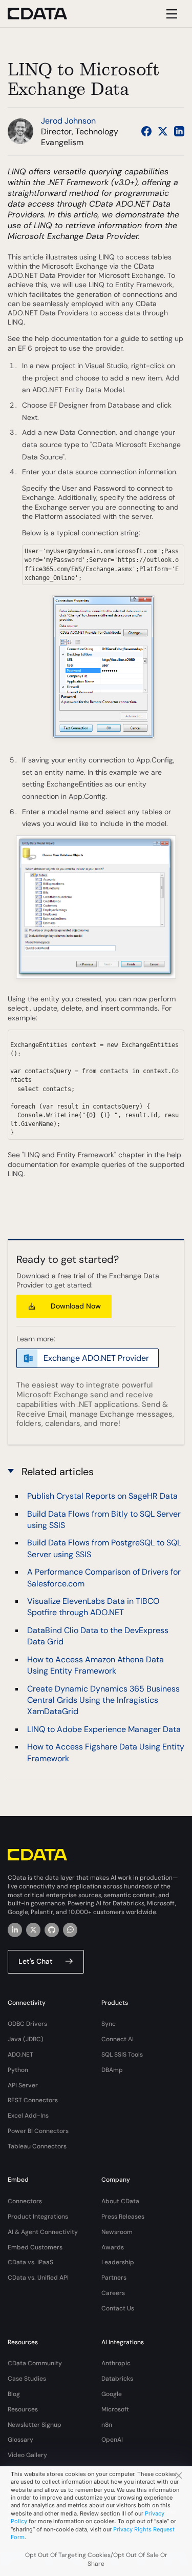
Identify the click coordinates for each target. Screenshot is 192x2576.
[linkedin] (15, 1930)
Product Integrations (38, 2217)
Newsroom (117, 2232)
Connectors (25, 2201)
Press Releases (123, 2217)
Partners (114, 2278)
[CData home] (45, 14)
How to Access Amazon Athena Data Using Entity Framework (95, 1665)
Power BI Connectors (38, 2131)
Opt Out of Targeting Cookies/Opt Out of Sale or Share (96, 2559)
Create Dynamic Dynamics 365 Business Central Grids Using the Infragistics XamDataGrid (103, 1700)
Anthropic (116, 2363)
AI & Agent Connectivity (43, 2232)
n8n (107, 2425)
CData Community (35, 2363)
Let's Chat (36, 1961)
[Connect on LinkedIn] (179, 131)
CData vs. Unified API (38, 2278)
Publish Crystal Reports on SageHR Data (102, 1496)
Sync (109, 2024)
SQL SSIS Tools (122, 2055)
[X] (33, 1930)
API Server (23, 2085)
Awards (113, 2247)
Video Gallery (27, 2455)
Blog (14, 2394)
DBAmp (112, 2070)
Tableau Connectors (37, 2146)
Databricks (117, 2379)
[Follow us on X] (163, 131)
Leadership (118, 2262)
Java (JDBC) (26, 2039)
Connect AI (118, 2039)
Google (112, 2394)
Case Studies (27, 2379)
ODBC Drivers (27, 2024)
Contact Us (118, 2308)
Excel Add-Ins (28, 2116)
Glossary (20, 2440)
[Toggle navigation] (170, 14)
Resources (23, 2409)
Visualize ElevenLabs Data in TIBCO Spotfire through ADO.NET (93, 1607)
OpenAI (112, 2440)
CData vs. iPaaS (30, 2262)
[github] (52, 1930)
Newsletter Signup (35, 2425)
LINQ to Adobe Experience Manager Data (104, 1729)
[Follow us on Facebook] (146, 131)
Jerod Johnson (68, 121)
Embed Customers (35, 2247)
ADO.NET (20, 2055)
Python (18, 2070)
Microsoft (115, 2409)
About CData (120, 2201)
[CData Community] (70, 1930)
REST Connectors (33, 2100)
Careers (113, 2293)
